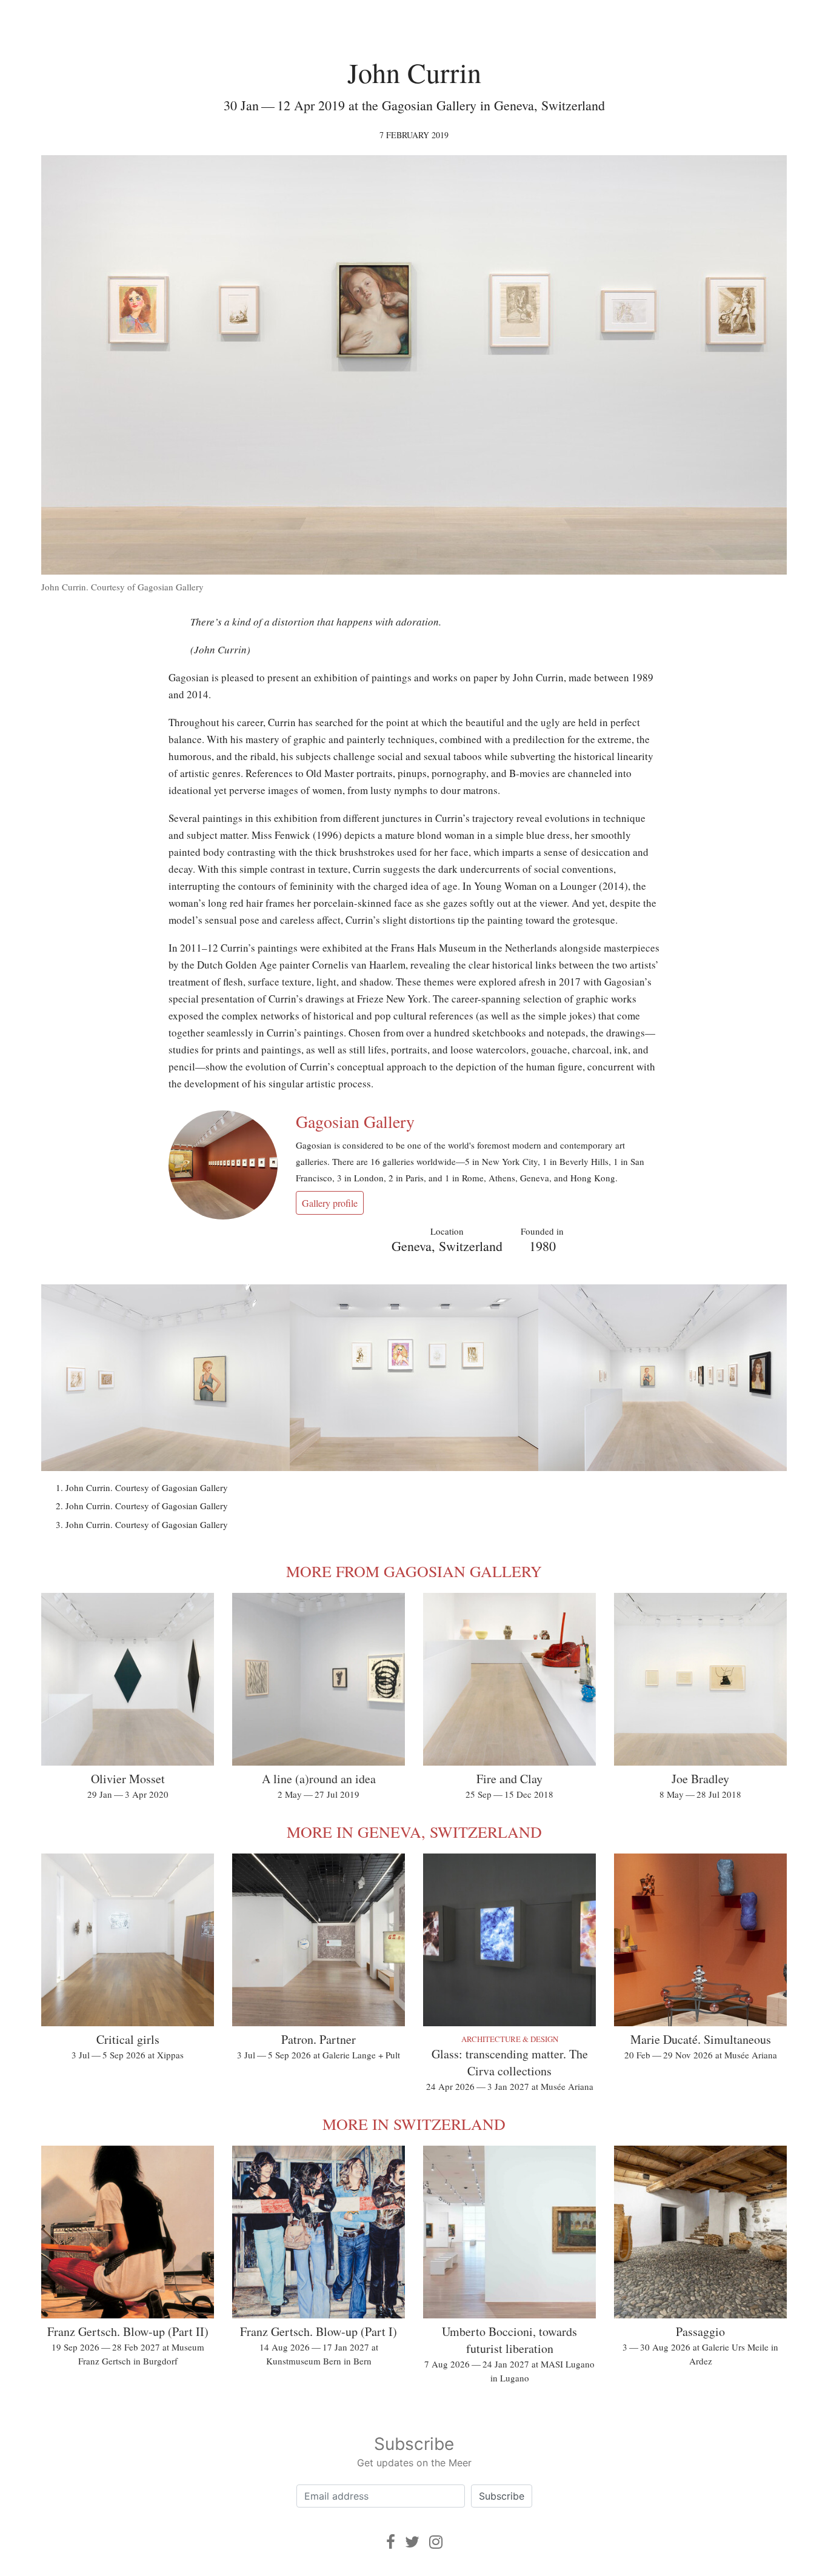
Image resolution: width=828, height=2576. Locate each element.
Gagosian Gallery (355, 1121)
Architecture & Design (510, 2039)
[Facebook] (391, 2542)
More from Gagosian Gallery (414, 1571)
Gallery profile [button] (330, 1203)
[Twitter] (412, 2542)
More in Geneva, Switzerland (414, 1832)
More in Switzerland (414, 2124)
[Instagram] (436, 2542)
